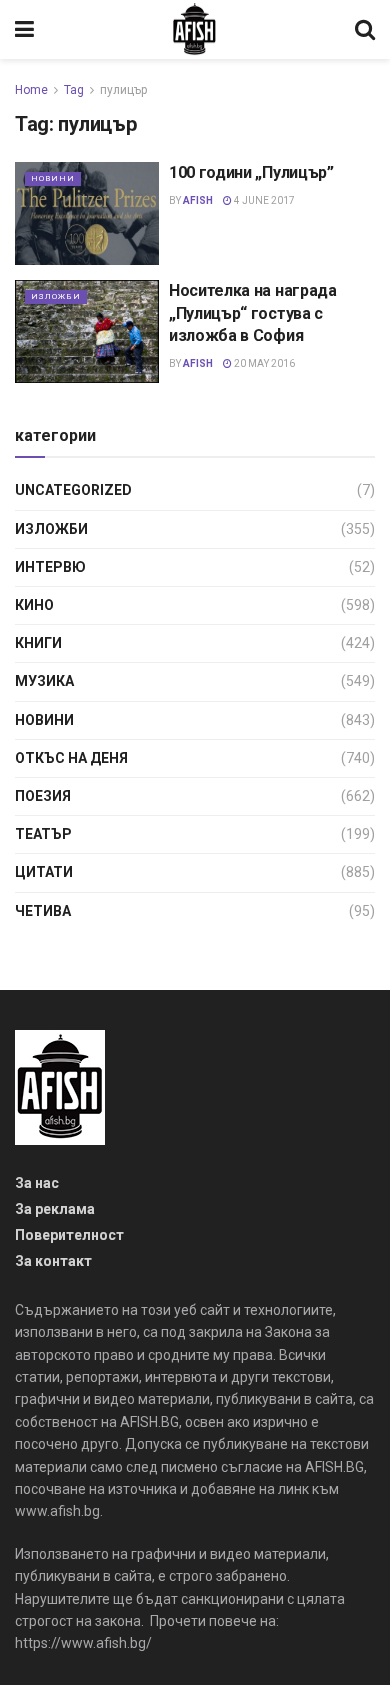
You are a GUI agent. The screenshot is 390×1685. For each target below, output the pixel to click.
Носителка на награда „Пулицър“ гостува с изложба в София (253, 313)
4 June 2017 (263, 200)
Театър (43, 834)
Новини (53, 178)
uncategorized (73, 490)
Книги (38, 643)
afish (198, 200)
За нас (37, 1183)
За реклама (55, 1209)
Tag (74, 90)
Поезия (43, 796)
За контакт (53, 1261)
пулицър (123, 90)
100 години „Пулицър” (251, 172)
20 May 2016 (263, 363)
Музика (44, 681)
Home (31, 90)
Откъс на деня (71, 758)
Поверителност (69, 1235)
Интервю (50, 567)
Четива (43, 911)
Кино (34, 605)
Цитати (44, 872)
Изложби (56, 296)
